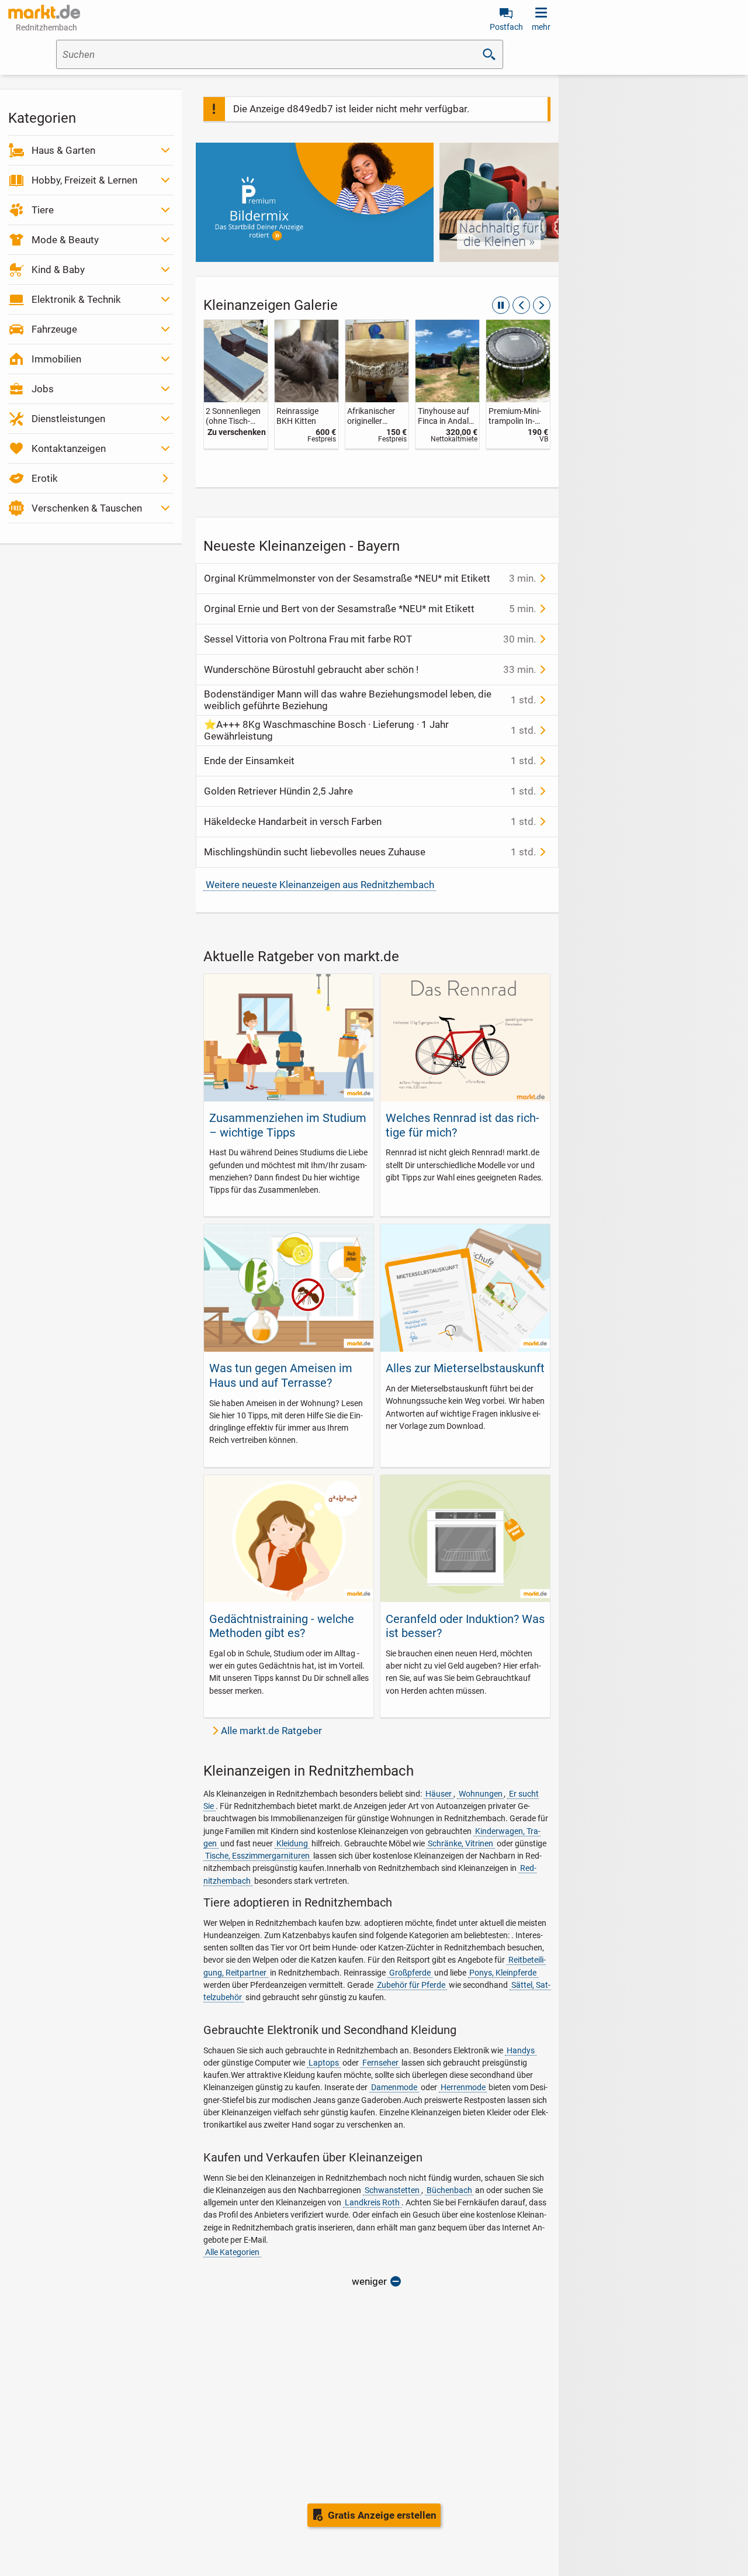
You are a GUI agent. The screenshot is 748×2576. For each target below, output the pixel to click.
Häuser (439, 1794)
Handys (521, 2050)
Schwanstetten (392, 2190)
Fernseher (380, 2063)
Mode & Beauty (65, 240)
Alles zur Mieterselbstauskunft (465, 1368)
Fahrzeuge (54, 329)
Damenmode (394, 2087)
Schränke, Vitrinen (460, 1843)
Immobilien (56, 359)
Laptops (324, 2063)
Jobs (43, 389)
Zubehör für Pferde (411, 1985)
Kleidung (292, 1843)
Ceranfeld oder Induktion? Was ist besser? (465, 1626)
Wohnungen (481, 1794)
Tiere (43, 210)
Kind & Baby (58, 270)
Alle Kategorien (232, 2252)
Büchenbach (449, 2190)
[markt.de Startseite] (44, 12)
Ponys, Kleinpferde (503, 1973)
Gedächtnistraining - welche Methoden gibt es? (282, 1626)
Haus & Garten (63, 150)
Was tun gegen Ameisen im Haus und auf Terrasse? (281, 1375)
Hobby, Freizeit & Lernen (84, 180)
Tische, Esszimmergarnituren (257, 1856)
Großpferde (410, 1973)
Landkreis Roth (372, 2202)
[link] (236, 384)
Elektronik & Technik (76, 299)
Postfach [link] (506, 27)
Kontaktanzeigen (69, 448)
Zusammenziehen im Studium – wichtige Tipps (288, 1125)
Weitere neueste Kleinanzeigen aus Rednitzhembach (320, 885)
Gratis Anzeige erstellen (382, 2515)
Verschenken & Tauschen (87, 508)
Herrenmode (463, 2087)
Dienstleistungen (68, 419)
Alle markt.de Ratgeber (271, 1731)
